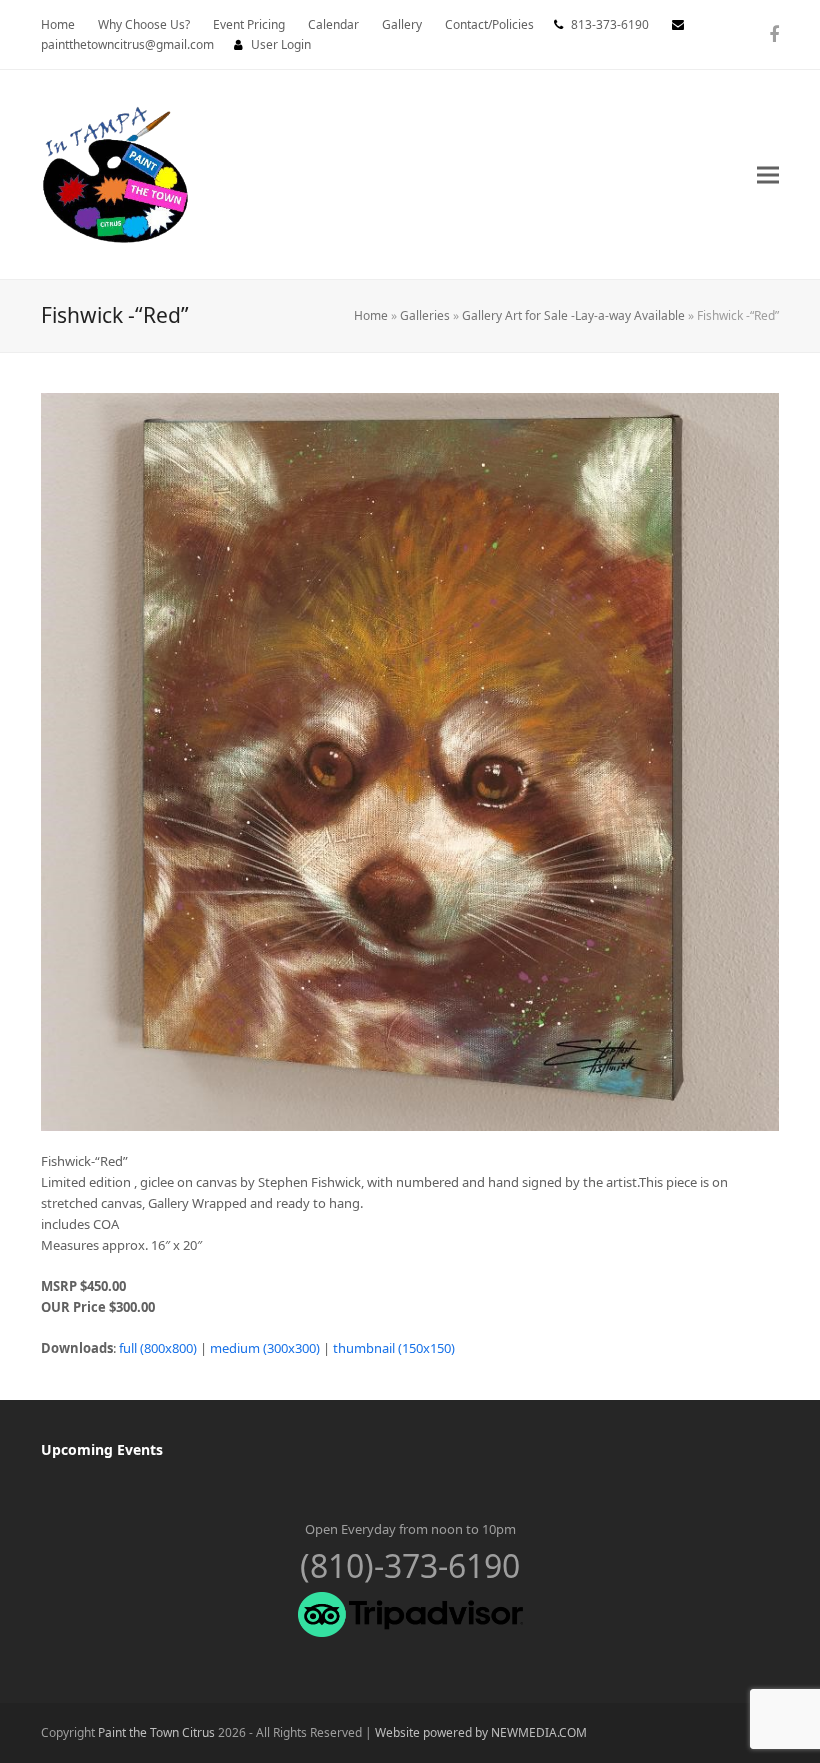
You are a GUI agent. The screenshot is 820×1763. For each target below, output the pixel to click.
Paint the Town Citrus (156, 1732)
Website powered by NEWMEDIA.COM (481, 1732)
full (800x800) (158, 1348)
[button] (768, 174)
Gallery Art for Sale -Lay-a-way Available (573, 315)
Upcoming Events (102, 1449)
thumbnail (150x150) (394, 1348)
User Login (281, 44)
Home (371, 315)
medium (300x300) (265, 1348)
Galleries (425, 315)
